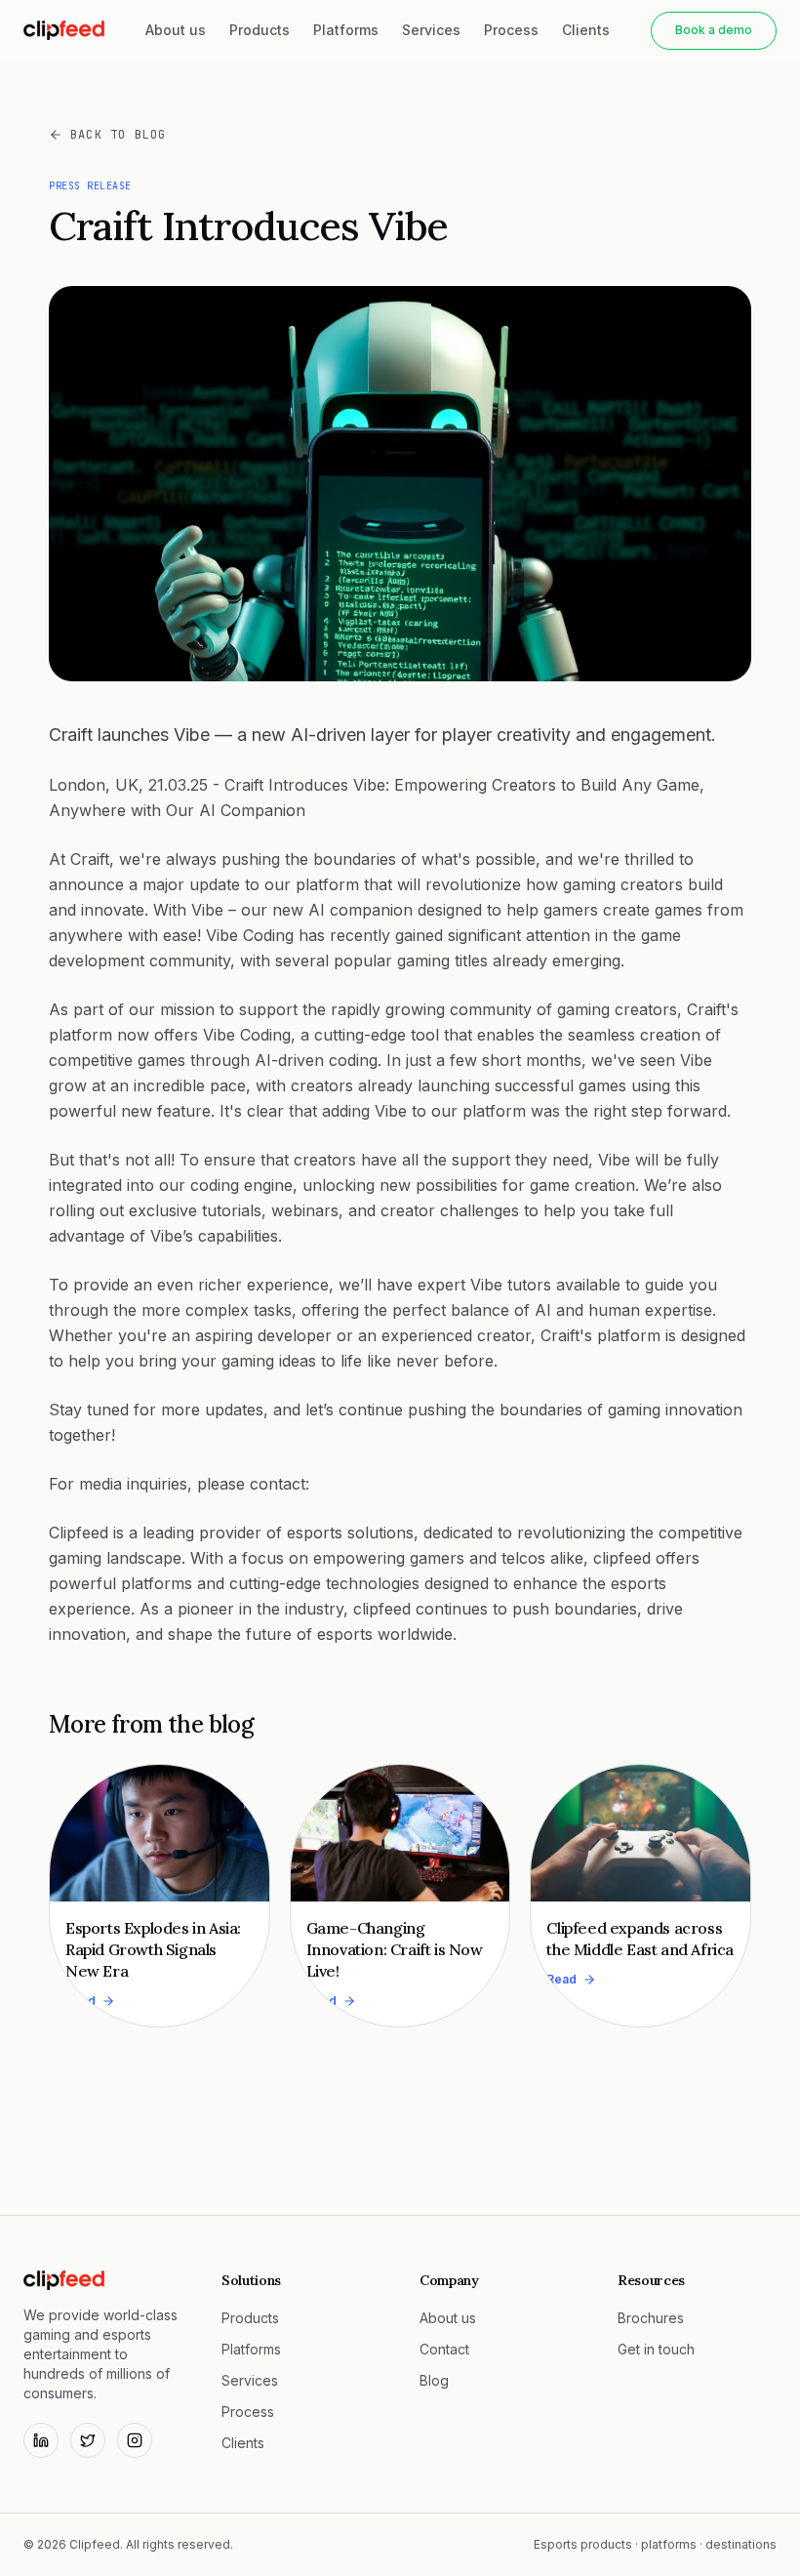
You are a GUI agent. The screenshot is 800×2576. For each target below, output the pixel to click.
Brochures (651, 2318)
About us (176, 30)
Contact (444, 2349)
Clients (586, 30)
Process (511, 30)
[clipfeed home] (64, 30)
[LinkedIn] (41, 2440)
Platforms (346, 30)
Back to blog (118, 135)
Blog (434, 2380)
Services (431, 30)
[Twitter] (88, 2440)
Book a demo (714, 30)
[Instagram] (135, 2440)
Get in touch (656, 2349)
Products (260, 30)
